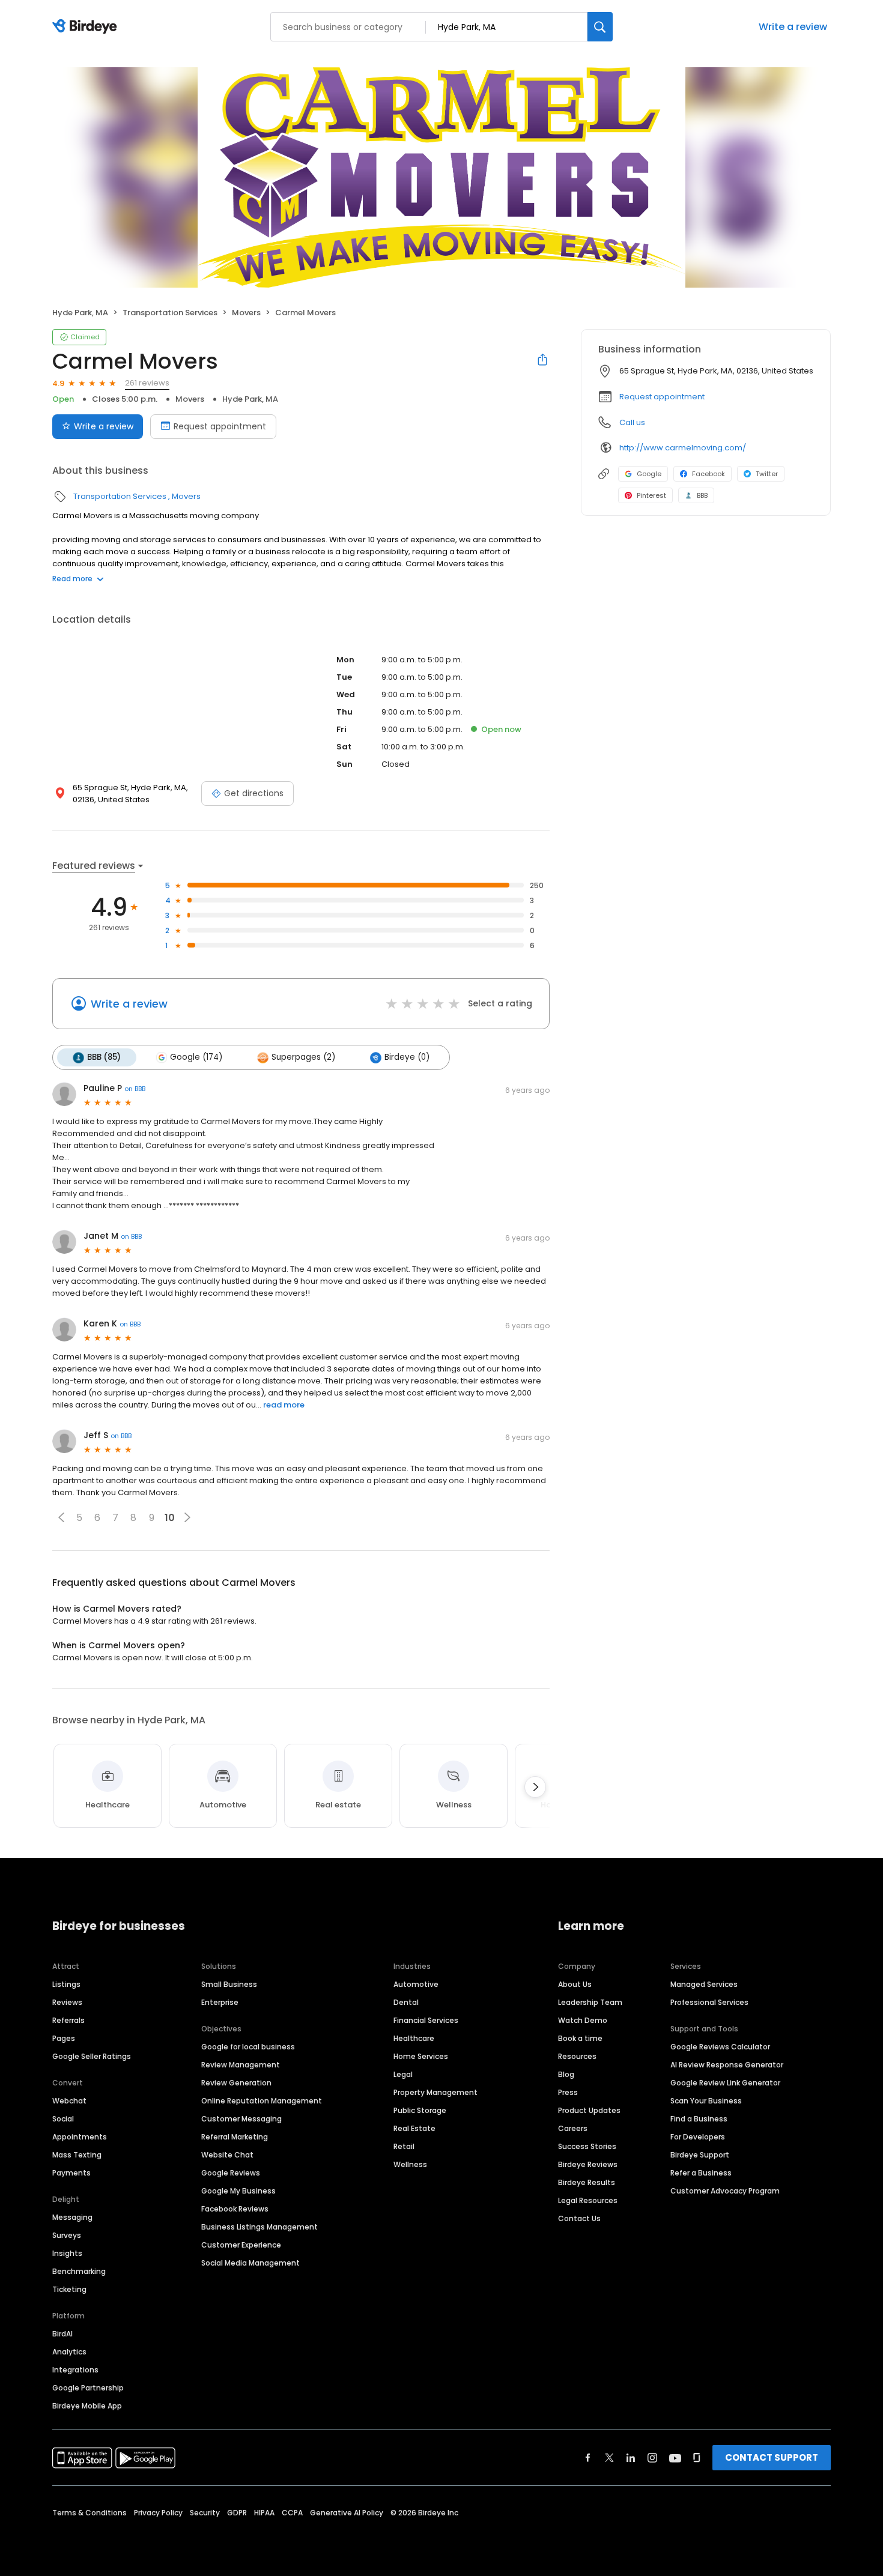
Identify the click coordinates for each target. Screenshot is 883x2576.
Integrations (75, 2370)
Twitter (767, 474)
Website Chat (227, 2155)
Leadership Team (590, 2002)
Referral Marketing (235, 2137)
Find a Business (699, 2119)
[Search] (600, 27)
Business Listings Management (259, 2227)
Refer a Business (701, 2173)
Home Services (421, 2056)
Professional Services (709, 2002)
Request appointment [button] (662, 397)
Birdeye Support (700, 2155)
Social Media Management (250, 2263)
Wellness (410, 2164)
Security (205, 2513)
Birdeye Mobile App (87, 2406)
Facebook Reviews (235, 2209)
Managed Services (704, 1984)
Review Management (241, 2065)
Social (63, 2119)
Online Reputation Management (262, 2101)
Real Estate (414, 2128)
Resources (577, 2056)
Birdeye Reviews (588, 2164)
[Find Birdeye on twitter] (609, 2458)
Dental (406, 2002)
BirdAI (62, 2334)
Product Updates (589, 2110)
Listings (66, 1984)
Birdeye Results (587, 2182)
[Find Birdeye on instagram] (652, 2458)
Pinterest (651, 495)
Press (568, 2092)
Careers (573, 2128)
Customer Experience (241, 2245)
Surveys (67, 2235)
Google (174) (196, 1057)
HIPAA (264, 2513)
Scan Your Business (706, 2101)
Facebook (709, 474)
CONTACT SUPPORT (772, 2457)
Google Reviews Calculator (720, 2047)
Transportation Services (170, 313)
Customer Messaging (241, 2119)
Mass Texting (77, 2155)
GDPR (237, 2513)
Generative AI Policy (347, 2513)
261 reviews (147, 383)
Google (649, 474)
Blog (566, 2074)
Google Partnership (88, 2388)
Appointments (80, 2137)
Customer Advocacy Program (725, 2191)
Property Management (435, 2092)
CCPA (292, 2513)
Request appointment (220, 426)
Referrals (68, 2020)
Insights (67, 2253)
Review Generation (236, 2083)
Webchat (69, 2101)
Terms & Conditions (90, 2513)
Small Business (229, 1984)
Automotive (416, 1984)
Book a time (580, 2038)
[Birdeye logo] (87, 27)
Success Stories (587, 2146)
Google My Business (238, 2191)
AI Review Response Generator (727, 2065)
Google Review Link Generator (725, 2083)
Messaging (72, 2217)
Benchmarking (79, 2271)
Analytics (69, 2352)
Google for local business (248, 2047)
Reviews (67, 2002)
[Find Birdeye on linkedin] (631, 2458)
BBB (702, 495)
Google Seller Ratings (92, 2056)
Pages (64, 2038)
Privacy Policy (158, 2513)
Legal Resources (588, 2200)
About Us (575, 1984)
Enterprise (220, 2002)
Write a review (793, 27)
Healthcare (414, 2038)
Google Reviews (231, 2173)
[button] (61, 1517)
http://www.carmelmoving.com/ (683, 448)
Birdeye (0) (407, 1057)
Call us (632, 422)
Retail (404, 2146)
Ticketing (69, 2289)
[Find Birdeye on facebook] (588, 2458)
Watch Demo (583, 2020)
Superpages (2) (303, 1057)
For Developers (698, 2137)
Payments (71, 2173)
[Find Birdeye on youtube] (675, 2458)
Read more (72, 579)
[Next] (535, 1787)
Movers (246, 313)
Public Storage (420, 2110)
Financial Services (426, 2020)
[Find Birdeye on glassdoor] (697, 2458)
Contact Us (579, 2218)
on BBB (135, 1089)
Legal (403, 2074)
